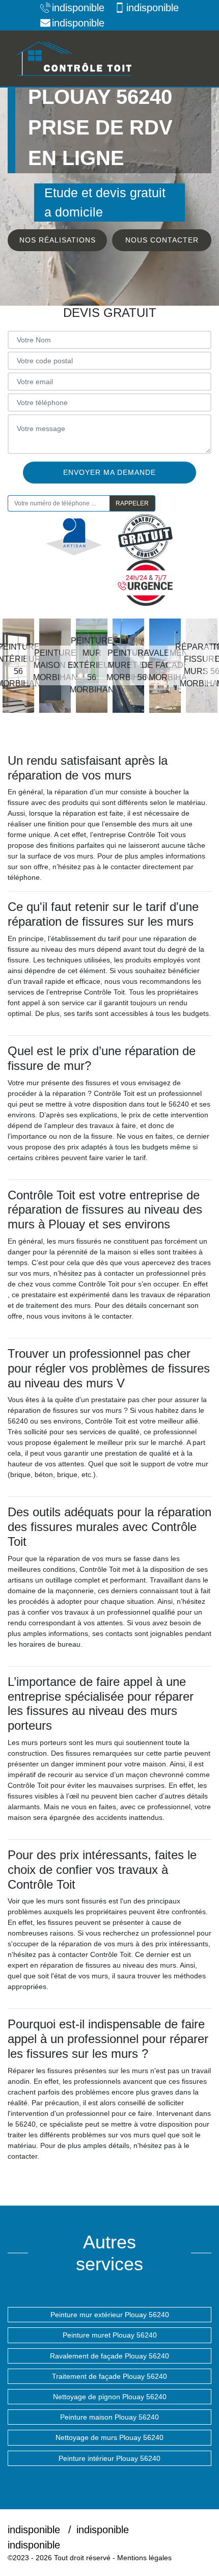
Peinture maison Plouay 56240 (109, 2417)
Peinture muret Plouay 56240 (110, 2335)
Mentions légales (144, 2558)
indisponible (78, 8)
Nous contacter (162, 240)
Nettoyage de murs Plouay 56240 (109, 2437)
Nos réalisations (58, 240)
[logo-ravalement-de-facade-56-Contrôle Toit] (74, 59)
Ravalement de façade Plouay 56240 (109, 2356)
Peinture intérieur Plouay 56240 (109, 2458)
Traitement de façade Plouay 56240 (109, 2376)
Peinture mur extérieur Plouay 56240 (110, 2315)
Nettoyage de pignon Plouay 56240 (110, 2397)
